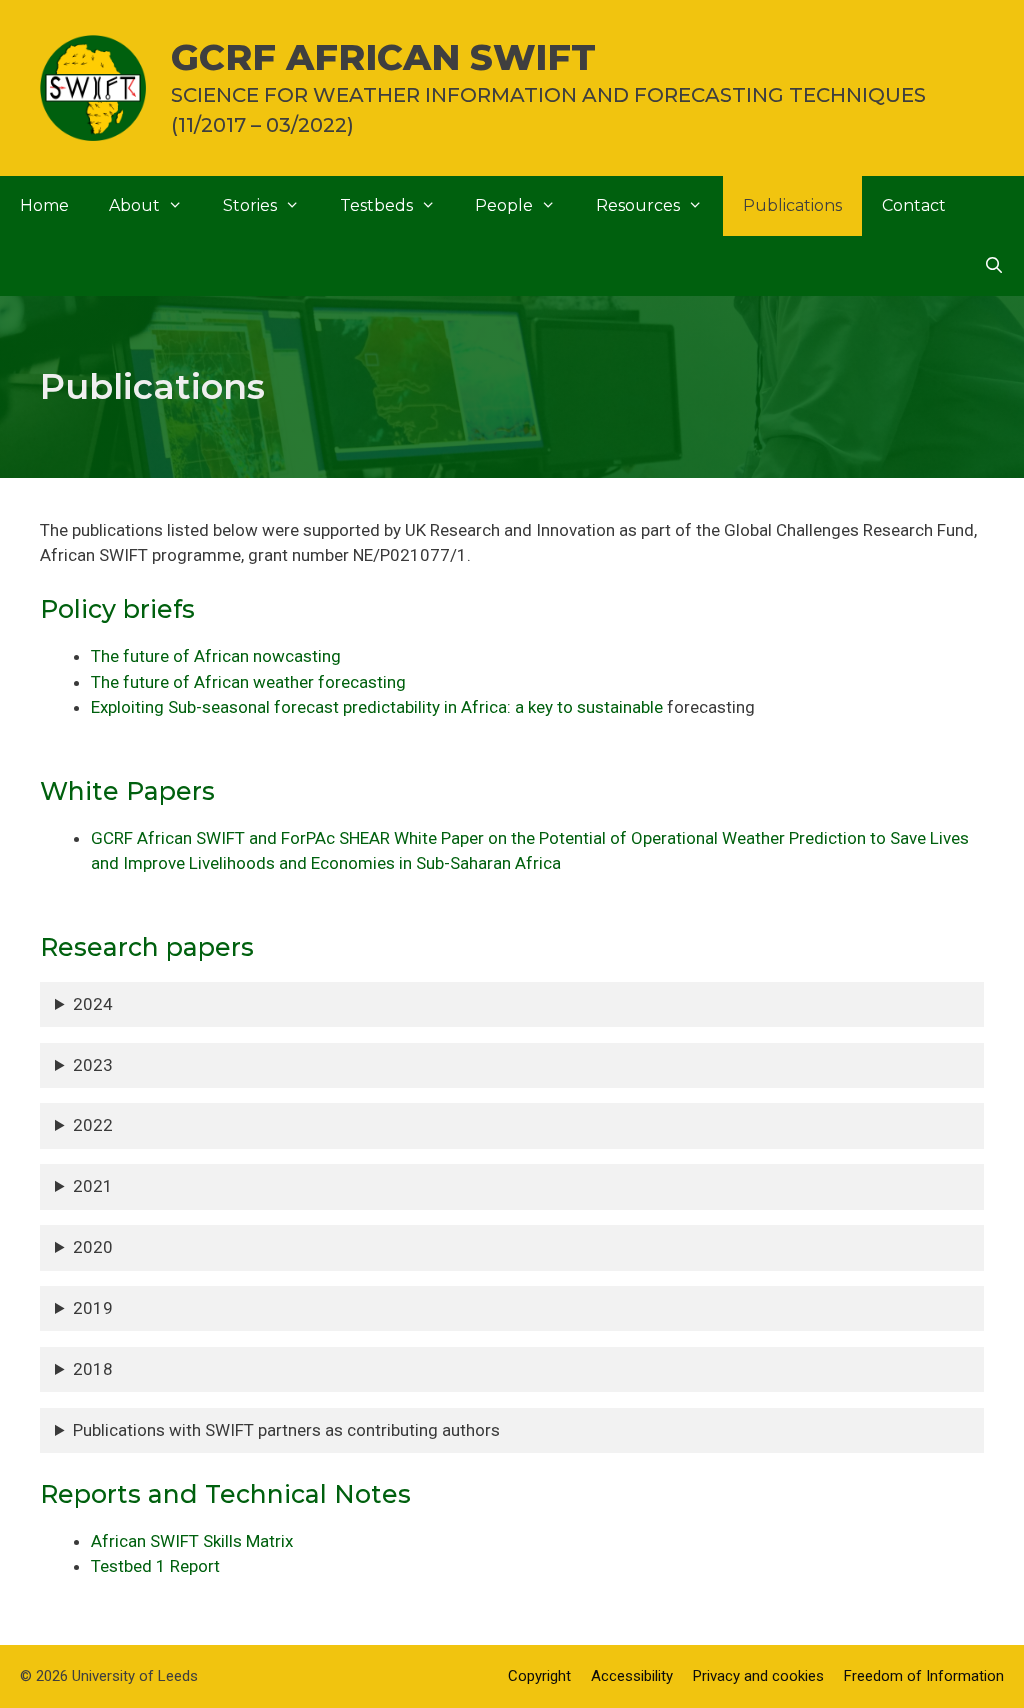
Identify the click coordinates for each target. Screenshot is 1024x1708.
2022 (93, 1125)
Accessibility (632, 1676)
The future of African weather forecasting (248, 682)
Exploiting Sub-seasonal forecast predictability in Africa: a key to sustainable (377, 707)
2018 (93, 1369)
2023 (93, 1065)
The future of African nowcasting (216, 656)
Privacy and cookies (758, 1676)
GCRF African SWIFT (383, 57)
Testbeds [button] (376, 205)
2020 (93, 1247)
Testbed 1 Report (155, 1566)
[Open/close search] (993, 266)
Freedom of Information (924, 1676)
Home (44, 205)
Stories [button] (250, 205)
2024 (93, 1004)
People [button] (504, 205)
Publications (792, 205)
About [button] (134, 205)
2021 (93, 1186)
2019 (93, 1308)
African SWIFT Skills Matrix (192, 1541)
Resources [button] (638, 205)
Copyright (539, 1676)
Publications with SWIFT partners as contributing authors (286, 1430)
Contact (914, 205)
